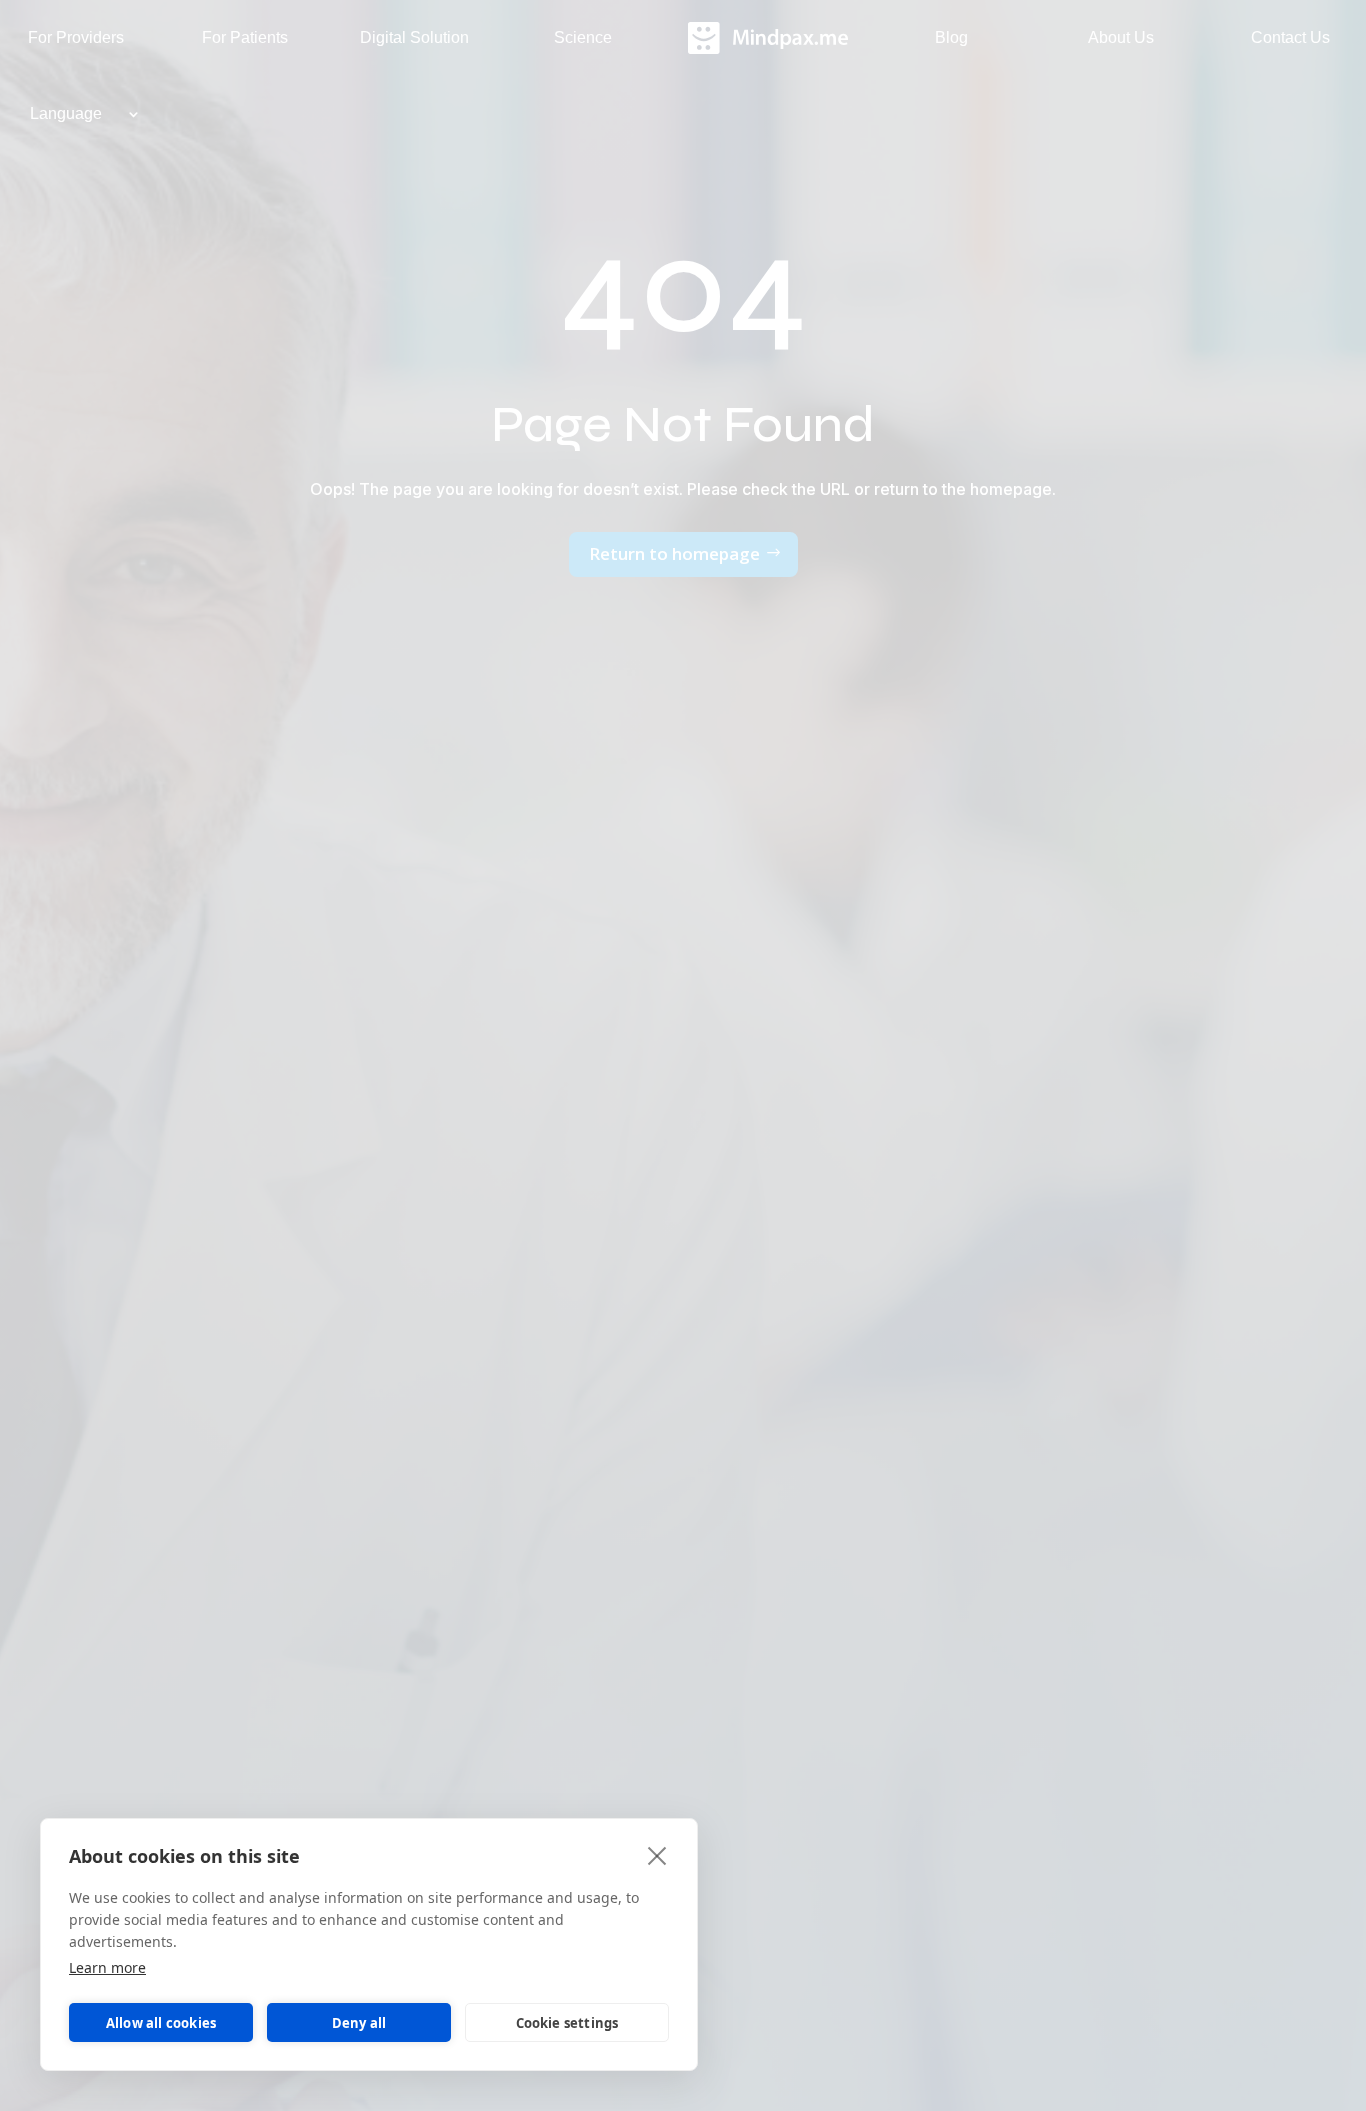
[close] (657, 1855)
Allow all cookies (161, 2023)
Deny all (359, 2023)
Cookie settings (567, 2023)
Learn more (107, 1967)
